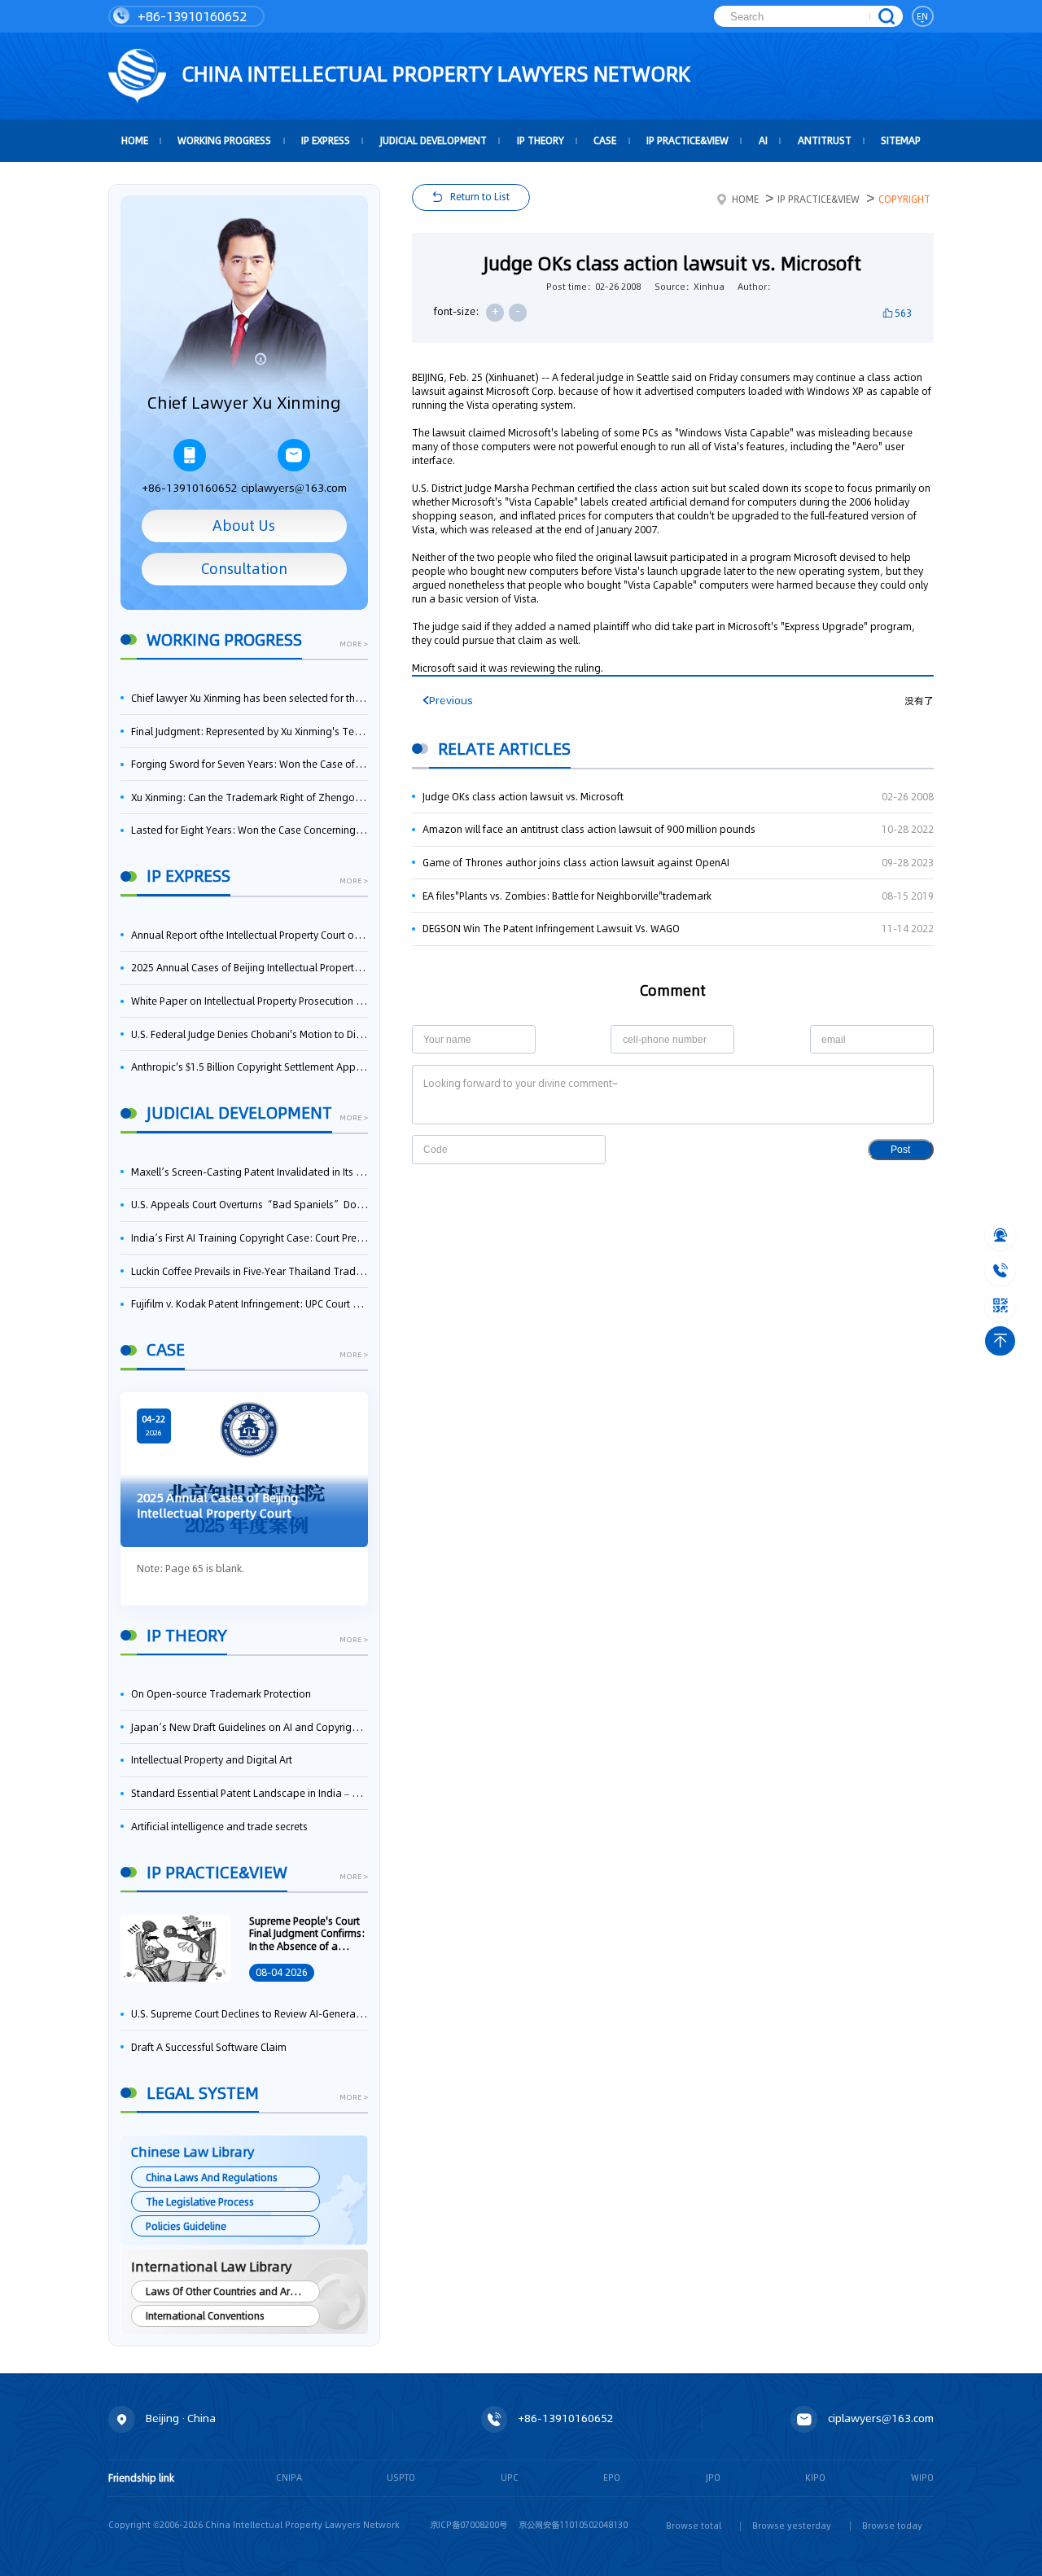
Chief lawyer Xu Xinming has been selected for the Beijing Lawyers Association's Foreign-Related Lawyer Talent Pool (250, 698)
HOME (135, 140)
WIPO (922, 2478)
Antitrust (825, 140)
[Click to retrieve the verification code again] (580, 1149)
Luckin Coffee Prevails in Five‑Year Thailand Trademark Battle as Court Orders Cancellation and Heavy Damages (250, 1271)
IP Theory (541, 140)
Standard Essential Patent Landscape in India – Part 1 (250, 1793)
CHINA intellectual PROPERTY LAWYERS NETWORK (433, 74)
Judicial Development (433, 140)
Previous (451, 701)
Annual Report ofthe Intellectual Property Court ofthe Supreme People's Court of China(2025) (250, 935)
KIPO (815, 2478)
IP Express (326, 140)
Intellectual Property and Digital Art (212, 1760)
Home (745, 199)
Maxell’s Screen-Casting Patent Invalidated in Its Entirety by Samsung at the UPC (250, 1172)
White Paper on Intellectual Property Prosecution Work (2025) (250, 1001)
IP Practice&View (687, 140)
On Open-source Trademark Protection (221, 1694)
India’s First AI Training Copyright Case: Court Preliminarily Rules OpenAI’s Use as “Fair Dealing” (250, 1238)
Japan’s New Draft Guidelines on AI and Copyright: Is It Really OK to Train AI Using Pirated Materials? (250, 1727)
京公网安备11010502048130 (573, 2525)
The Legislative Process (200, 2202)
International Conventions (205, 2316)
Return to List (480, 197)
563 (903, 313)
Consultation (244, 569)
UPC (510, 2478)
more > (354, 644)
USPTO (401, 2478)
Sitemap (901, 140)
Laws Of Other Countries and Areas (226, 2291)
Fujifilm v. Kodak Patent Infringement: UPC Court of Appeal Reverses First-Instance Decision (250, 1304)
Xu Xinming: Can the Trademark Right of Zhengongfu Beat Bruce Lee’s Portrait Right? (250, 797)
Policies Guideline (186, 2226)
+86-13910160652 (190, 16)
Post (900, 1150)
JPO (713, 2478)
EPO (612, 2478)
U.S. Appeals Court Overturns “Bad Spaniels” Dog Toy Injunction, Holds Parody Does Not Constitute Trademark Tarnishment (250, 1205)
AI (763, 140)
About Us (244, 526)
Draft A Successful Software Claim (209, 2047)
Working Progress (224, 140)
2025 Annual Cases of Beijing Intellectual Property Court (250, 968)
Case (605, 140)
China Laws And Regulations (212, 2177)
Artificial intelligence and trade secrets (219, 1827)
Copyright (904, 199)
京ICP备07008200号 (468, 2525)
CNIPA (289, 2478)
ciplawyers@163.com (294, 488)
